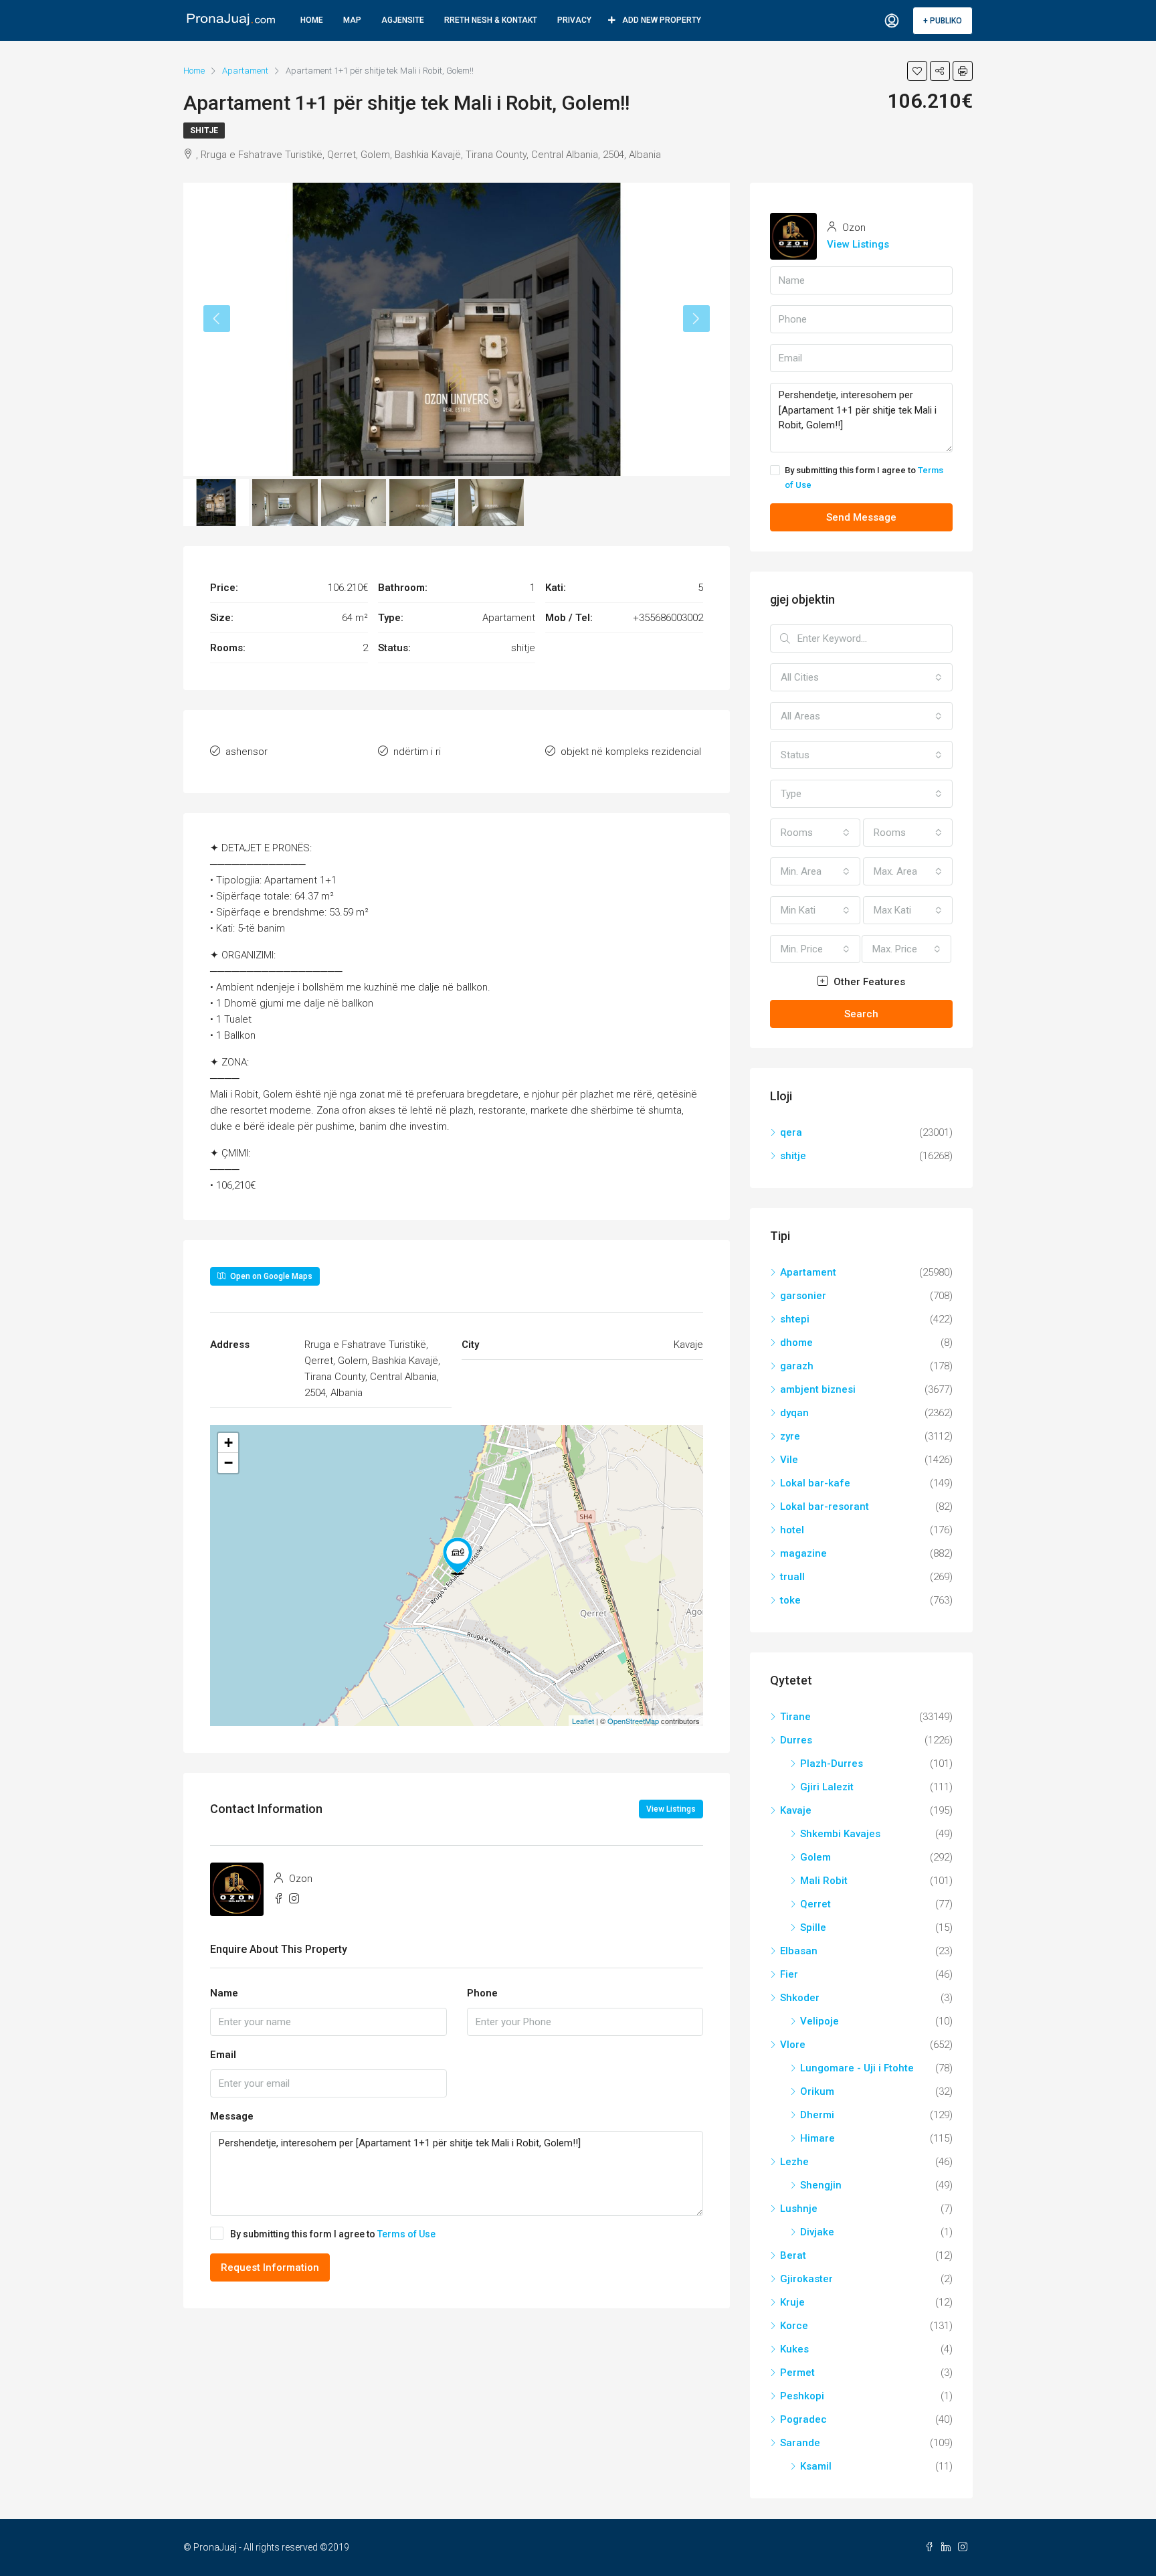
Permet (797, 2373)
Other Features (868, 982)
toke (790, 1600)
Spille (813, 1927)
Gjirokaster (806, 2279)
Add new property (662, 20)
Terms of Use (406, 2234)
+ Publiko (943, 21)
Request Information (270, 2267)
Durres (796, 1740)
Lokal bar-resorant (825, 1507)
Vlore (793, 2045)
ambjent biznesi (818, 1389)
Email (223, 2055)
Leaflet (583, 1721)
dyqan (794, 1413)
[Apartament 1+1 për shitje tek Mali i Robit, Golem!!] (458, 1556)
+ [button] (228, 1443)
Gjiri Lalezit (827, 1787)
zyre (790, 1436)
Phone (482, 1993)
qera (791, 1132)
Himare (817, 2138)
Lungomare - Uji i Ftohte (857, 2068)
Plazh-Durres (832, 1764)
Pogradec (803, 2419)
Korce (794, 2326)
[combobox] (861, 677)
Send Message (861, 517)
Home (312, 20)
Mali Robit (824, 1881)
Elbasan (799, 1951)
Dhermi (817, 2115)
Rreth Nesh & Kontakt (491, 20)
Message (232, 2116)
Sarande (800, 2443)
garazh (797, 1366)
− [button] (228, 1463)
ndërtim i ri (417, 752)
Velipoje (820, 2021)
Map (352, 20)
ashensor (247, 752)
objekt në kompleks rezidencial (631, 752)
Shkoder (800, 1998)
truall (792, 1577)
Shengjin (821, 2185)
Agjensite (403, 20)
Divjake (817, 2232)
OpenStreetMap (633, 1721)
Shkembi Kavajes (840, 1834)
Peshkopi (802, 2396)
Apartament (808, 1272)
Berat (793, 2255)
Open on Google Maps (270, 1276)
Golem (815, 1857)
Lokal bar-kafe (815, 1483)
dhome (796, 1343)
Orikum (817, 2091)
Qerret (815, 1904)
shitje (204, 131)
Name (224, 1993)
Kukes (794, 2349)
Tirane (795, 1717)
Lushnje (799, 2209)
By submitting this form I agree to (333, 2234)
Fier (789, 1974)
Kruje (792, 2302)
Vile (789, 1460)
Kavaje (796, 1810)
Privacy (574, 20)
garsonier (803, 1296)
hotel (792, 1530)
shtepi (795, 1319)
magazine (803, 1553)
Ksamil (816, 2466)
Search (861, 1014)
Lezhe (794, 2162)
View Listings (671, 1809)
